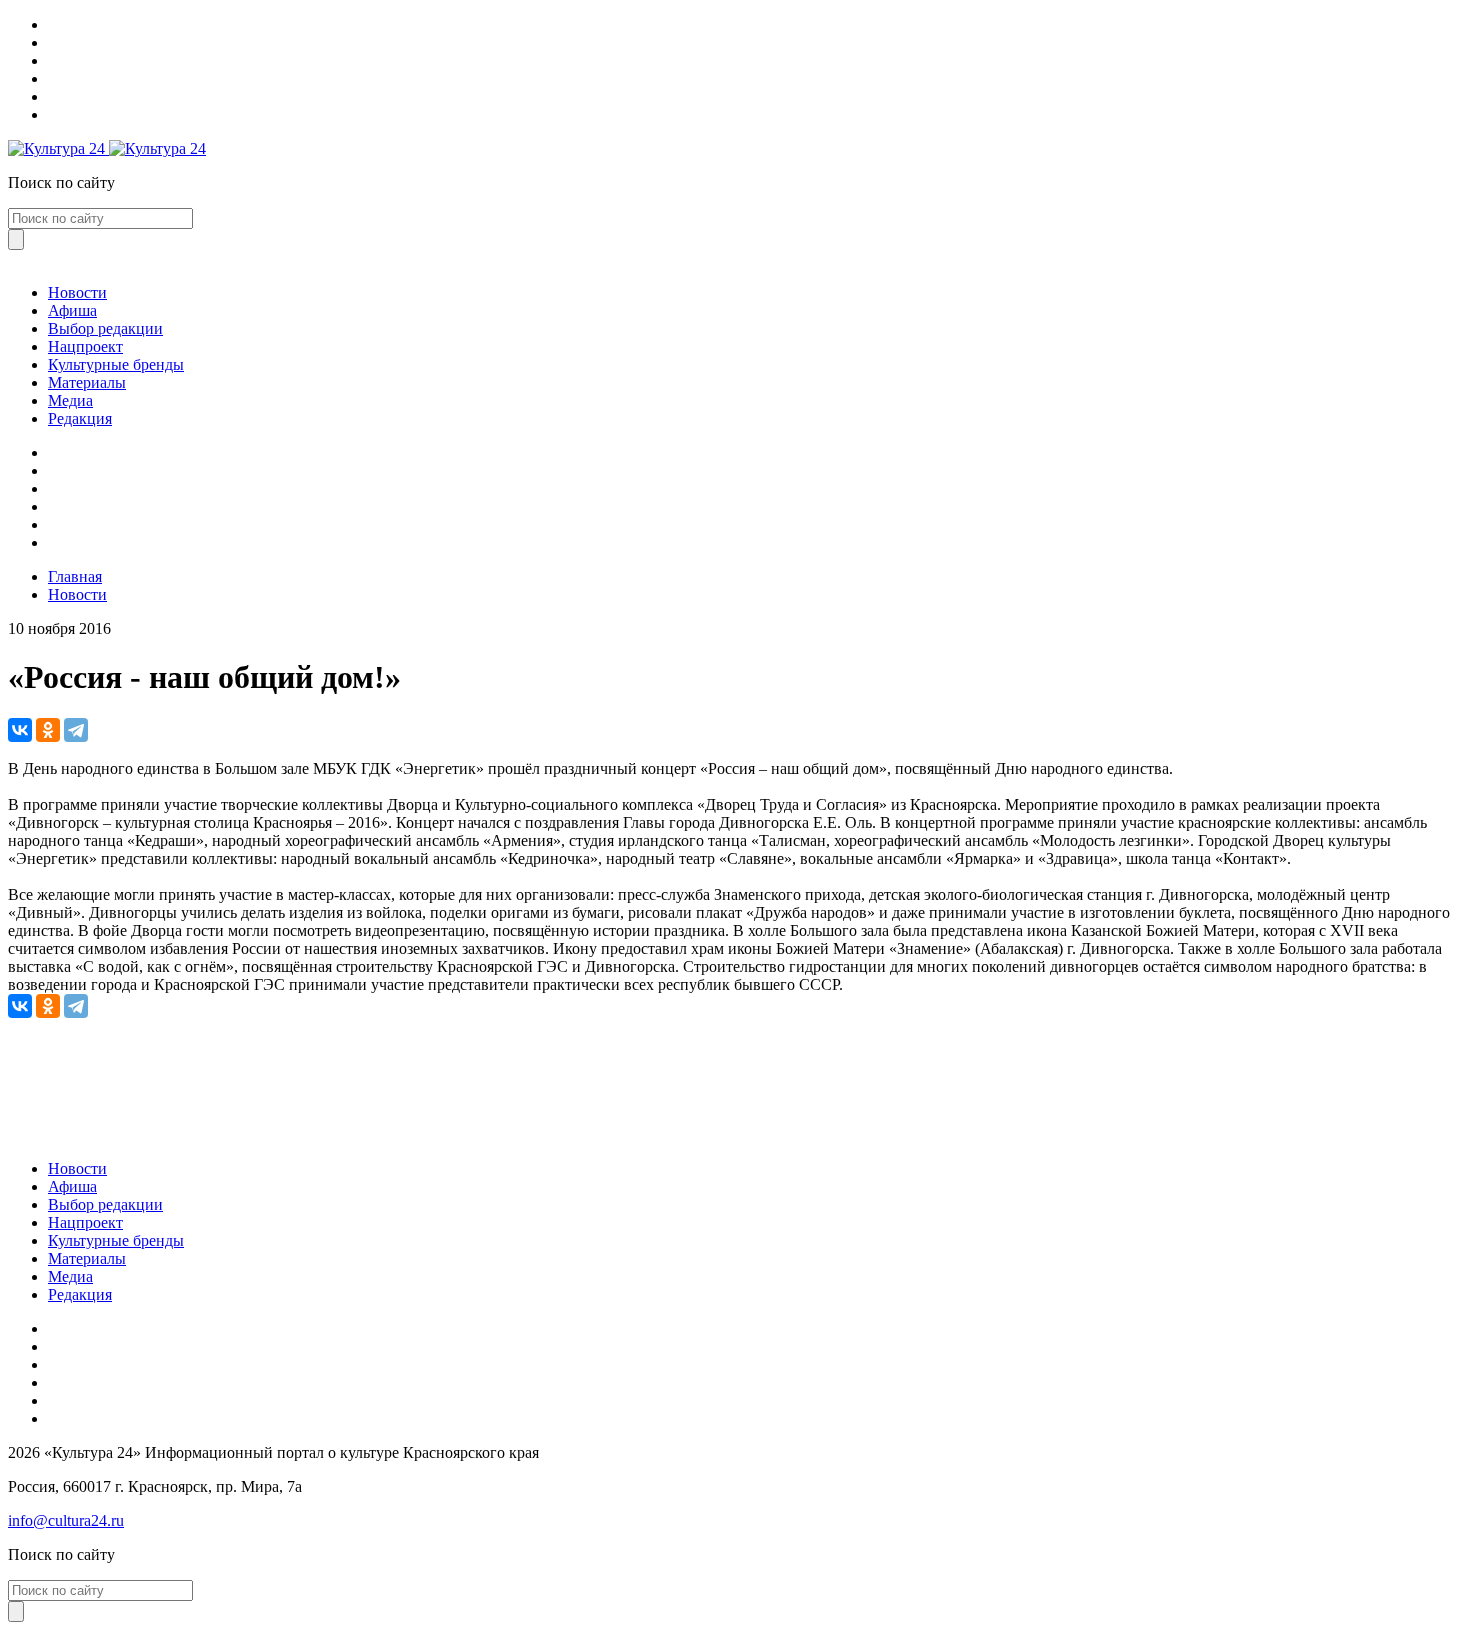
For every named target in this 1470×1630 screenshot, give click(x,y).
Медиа (70, 400)
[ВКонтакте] (20, 730)
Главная (75, 576)
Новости (77, 292)
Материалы (87, 382)
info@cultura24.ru (66, 1520)
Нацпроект (85, 346)
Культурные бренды (116, 364)
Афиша (72, 310)
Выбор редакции (105, 328)
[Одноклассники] (48, 730)
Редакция (80, 418)
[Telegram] (76, 730)
